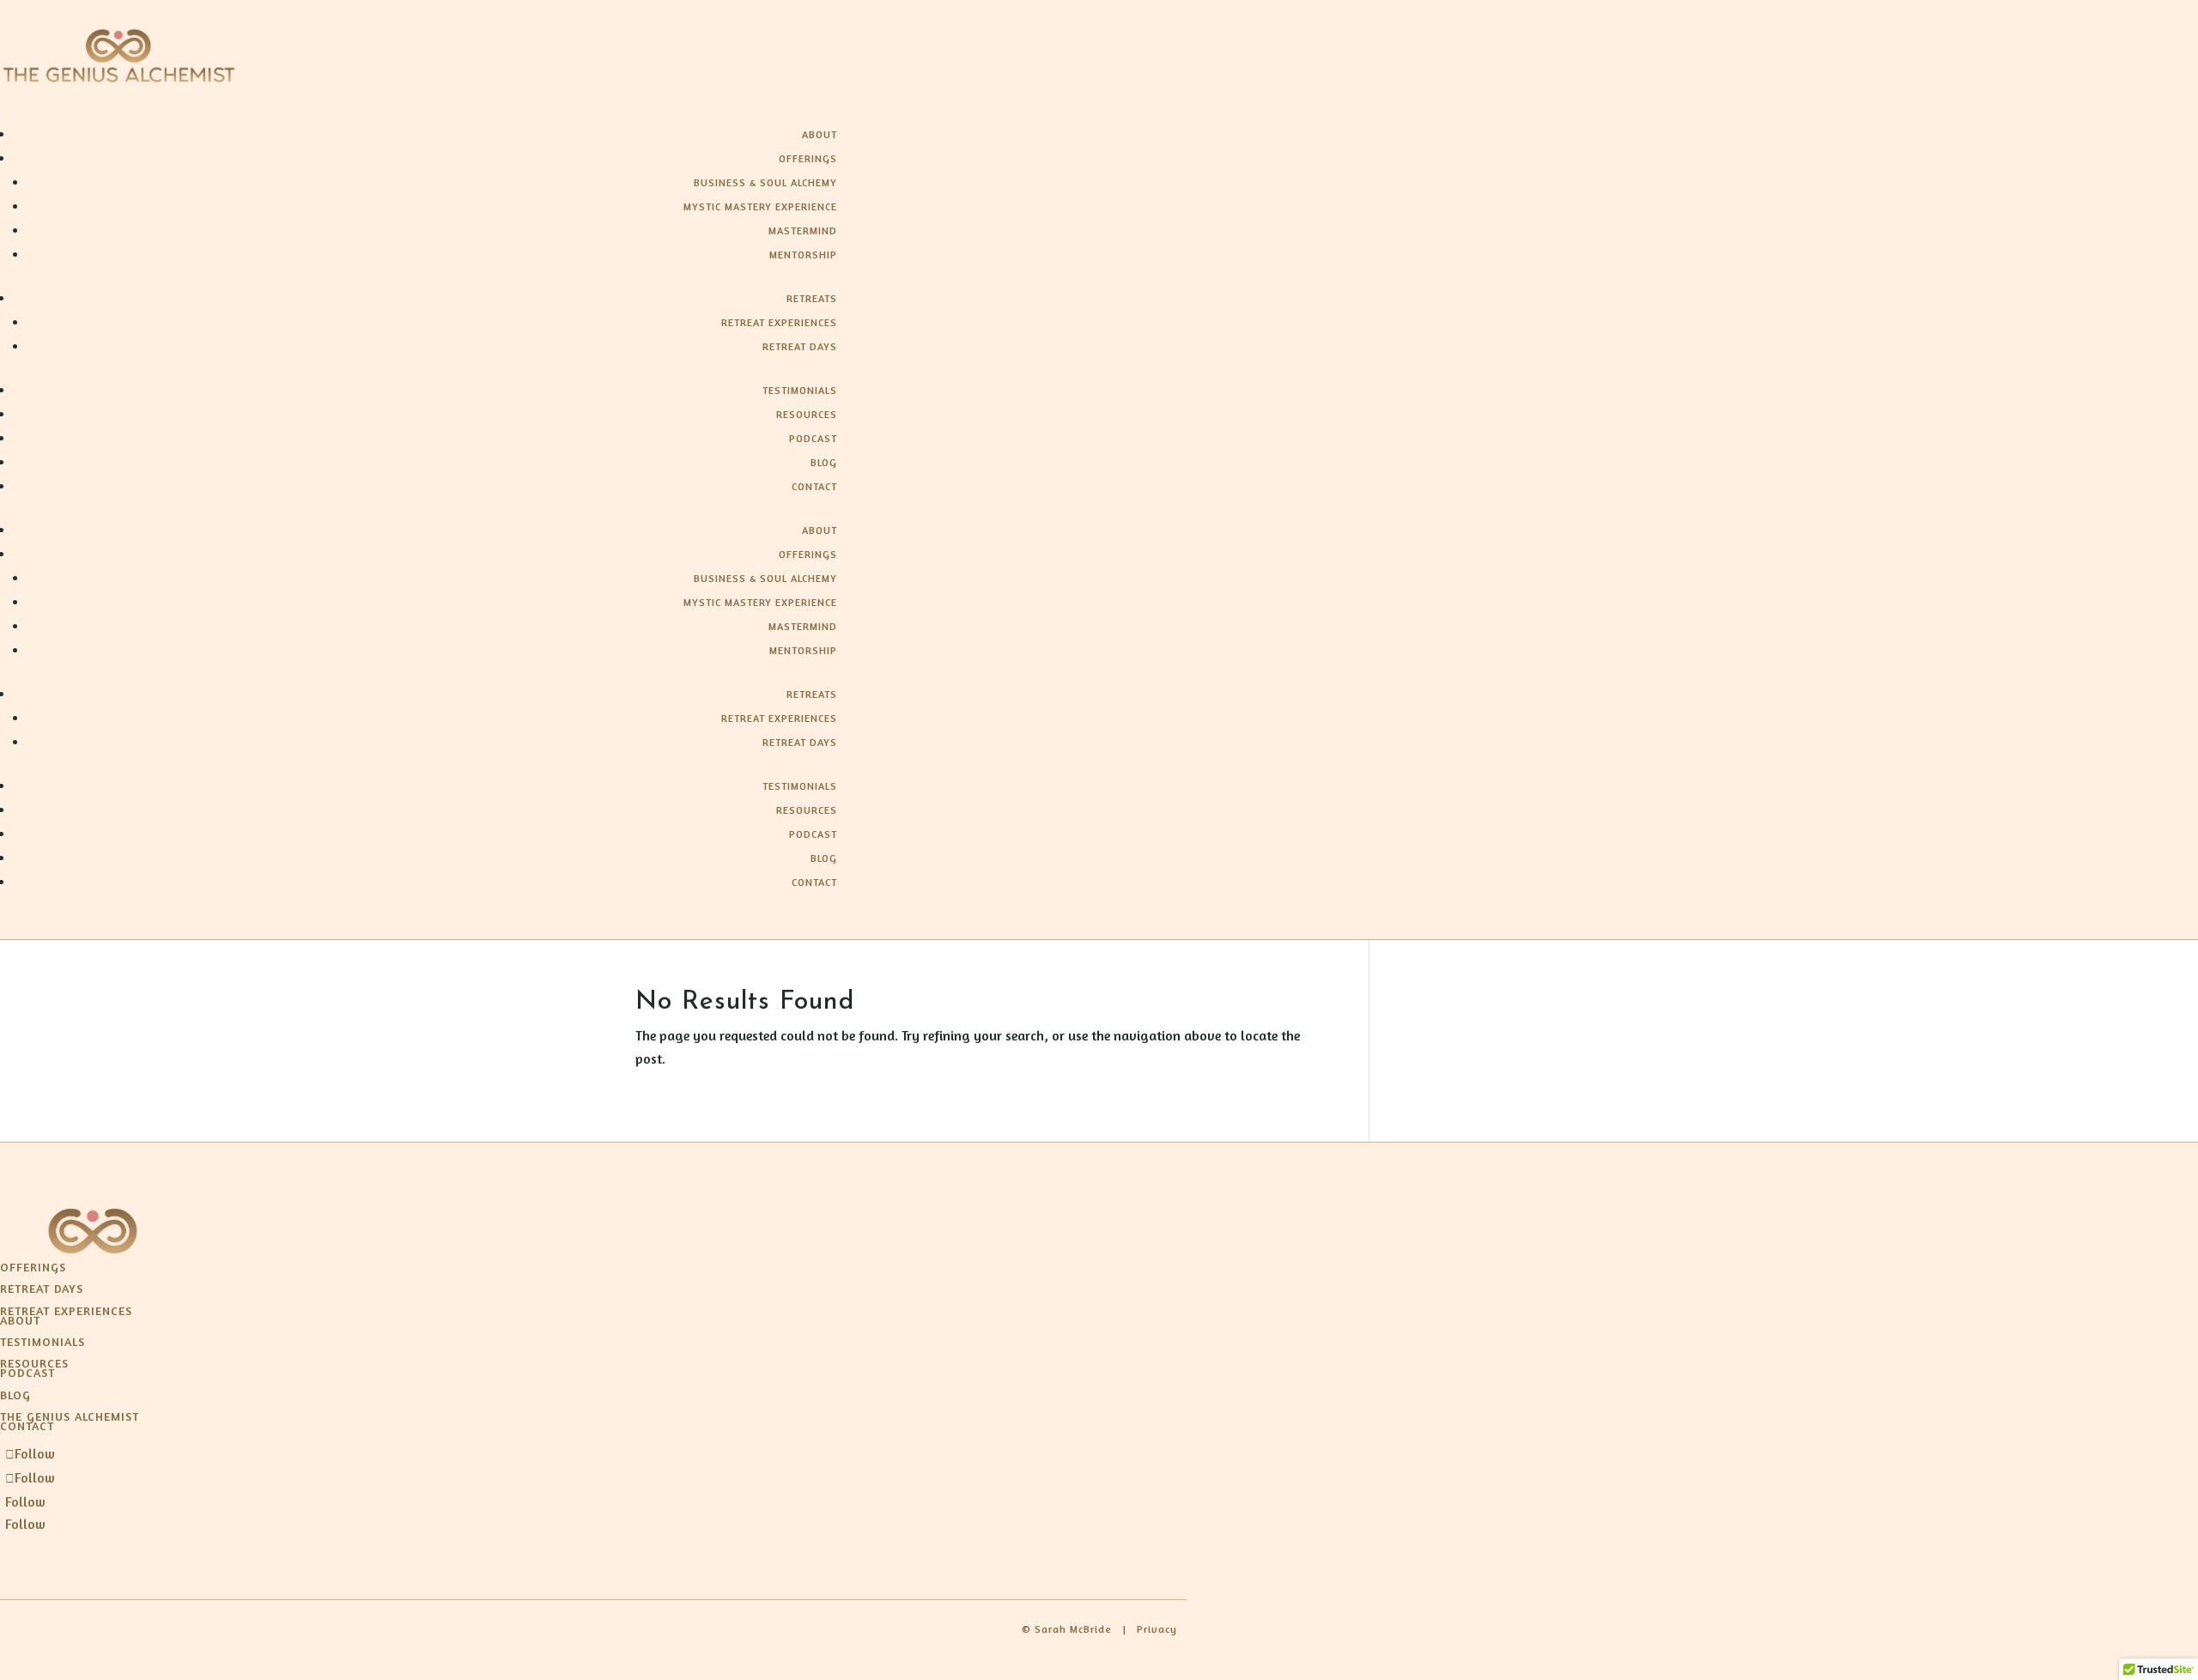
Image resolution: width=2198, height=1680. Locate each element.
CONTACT (27, 1425)
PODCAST (27, 1372)
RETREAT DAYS (42, 1288)
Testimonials (800, 390)
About (820, 134)
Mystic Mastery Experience (760, 206)
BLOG (15, 1395)
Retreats (812, 298)
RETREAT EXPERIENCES (66, 1310)
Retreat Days (800, 346)
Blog (824, 462)
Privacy (1157, 1629)
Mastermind (803, 230)
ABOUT (20, 1320)
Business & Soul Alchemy (765, 182)
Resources (807, 414)
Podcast (813, 438)
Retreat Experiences (779, 322)
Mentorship (803, 255)
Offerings (808, 158)
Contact (814, 486)
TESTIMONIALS (43, 1341)
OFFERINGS (33, 1267)
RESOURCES (34, 1363)
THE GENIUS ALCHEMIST (70, 1416)
